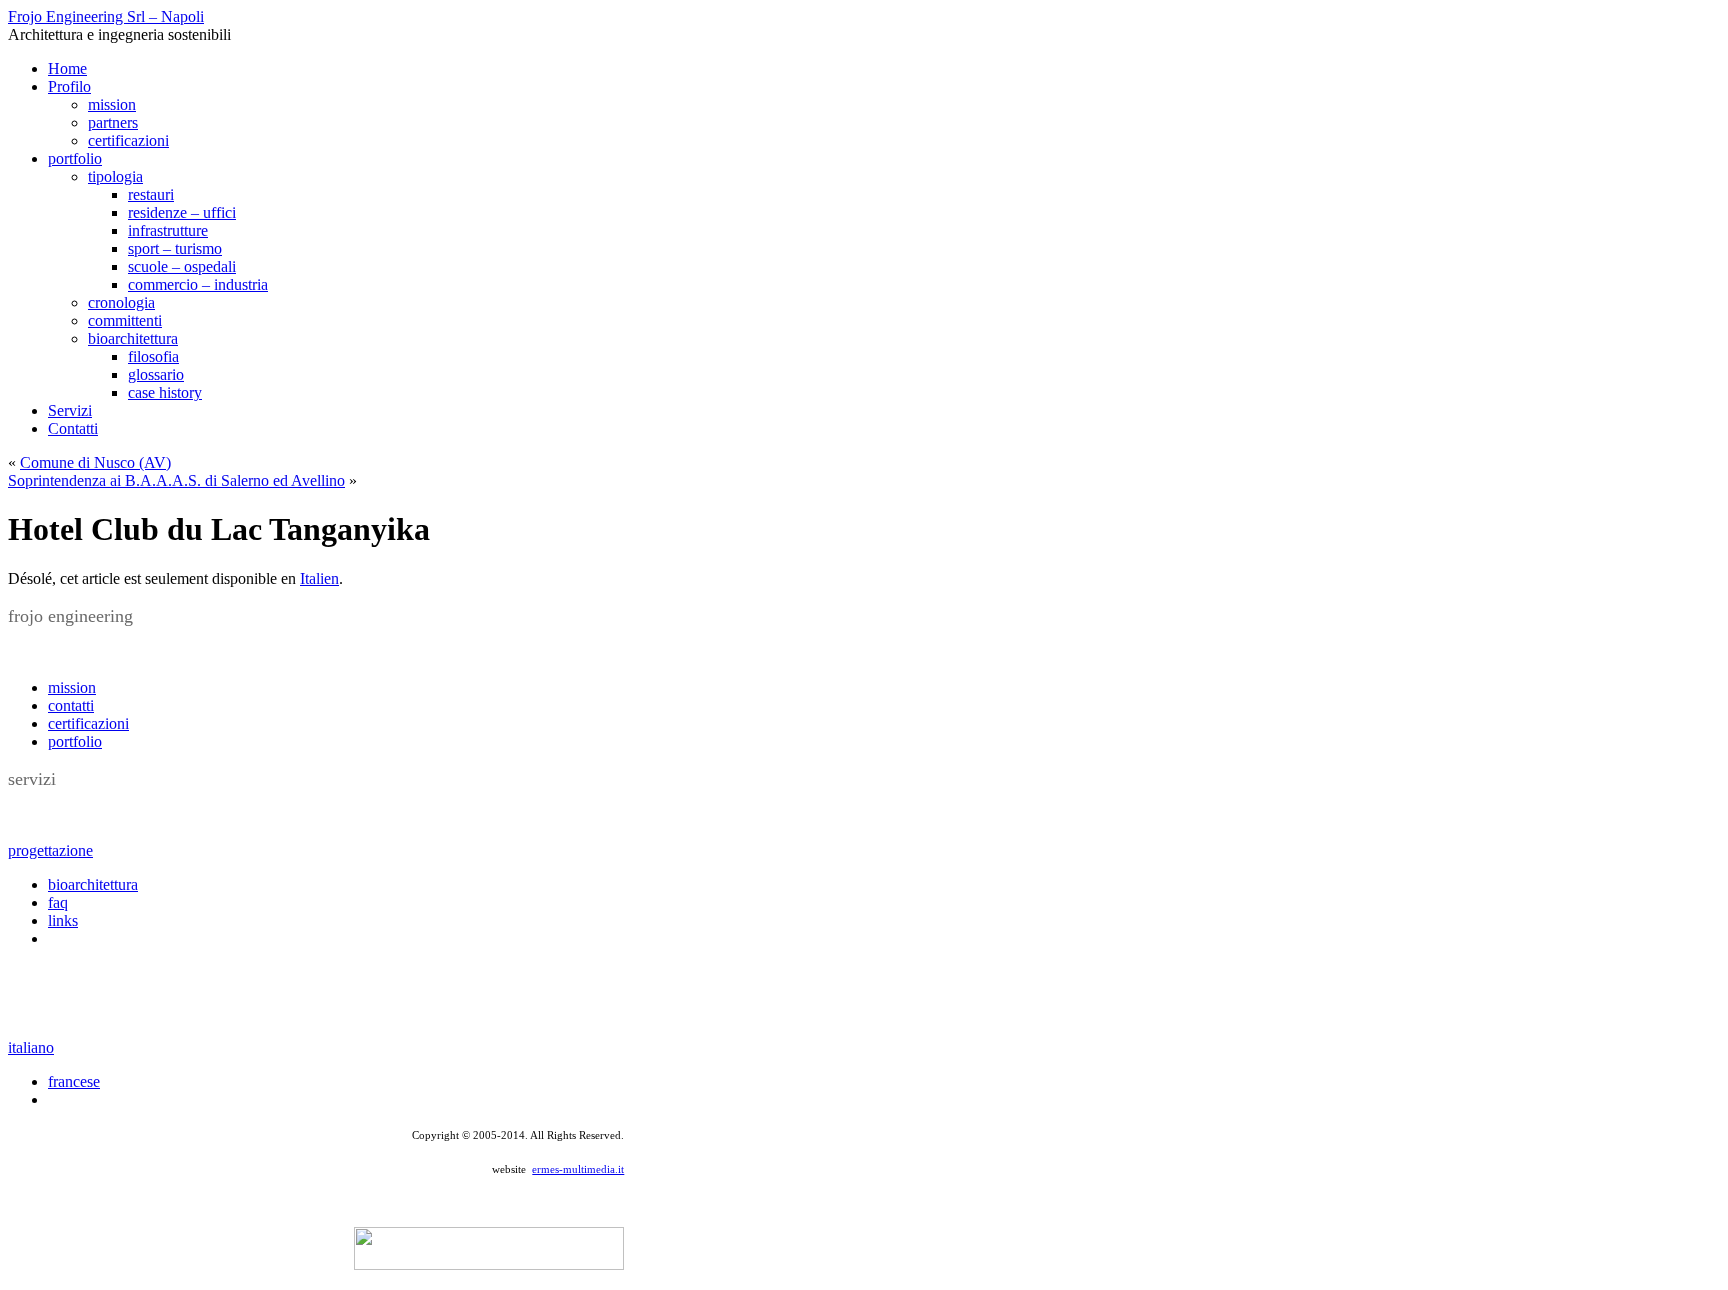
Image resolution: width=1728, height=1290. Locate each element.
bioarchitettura (133, 338)
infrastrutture (168, 230)
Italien (319, 578)
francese (74, 1081)
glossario (156, 374)
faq (58, 902)
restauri (151, 194)
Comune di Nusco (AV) (95, 462)
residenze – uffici (182, 212)
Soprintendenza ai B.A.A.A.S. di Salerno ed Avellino (176, 480)
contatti (71, 705)
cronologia (121, 302)
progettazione (50, 850)
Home (67, 68)
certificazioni (128, 140)
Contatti (73, 428)
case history (165, 392)
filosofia (153, 356)
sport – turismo (175, 248)
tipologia (115, 176)
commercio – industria (198, 284)
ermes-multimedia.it (578, 1169)
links (63, 920)
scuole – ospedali (182, 266)
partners (113, 122)
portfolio (75, 158)
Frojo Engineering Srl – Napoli (106, 16)
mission (112, 104)
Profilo (69, 86)
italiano (31, 1047)
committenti (125, 320)
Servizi (70, 410)
